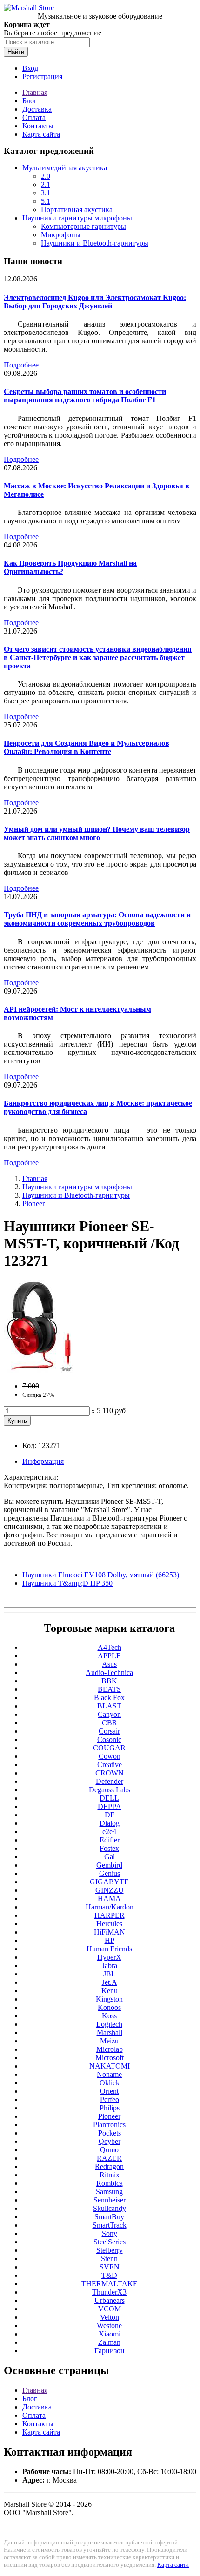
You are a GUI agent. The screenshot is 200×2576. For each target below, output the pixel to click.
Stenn (109, 2259)
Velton (110, 2317)
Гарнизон (110, 2351)
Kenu (110, 1991)
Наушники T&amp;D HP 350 (67, 1583)
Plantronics (109, 2125)
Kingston (109, 1999)
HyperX (109, 1957)
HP (110, 1940)
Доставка (37, 109)
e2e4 (109, 1832)
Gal (110, 1857)
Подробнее (21, 365)
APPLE (109, 1656)
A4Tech (110, 1647)
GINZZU (110, 1890)
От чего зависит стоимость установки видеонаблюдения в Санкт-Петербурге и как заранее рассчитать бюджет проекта (98, 657)
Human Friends (109, 1949)
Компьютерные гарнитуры (83, 226)
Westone (109, 2326)
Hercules (109, 1924)
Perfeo (110, 2099)
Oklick (110, 2083)
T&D (109, 2275)
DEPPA (110, 1806)
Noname (109, 2074)
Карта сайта (41, 134)
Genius (110, 1873)
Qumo (109, 2150)
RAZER (109, 2158)
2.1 (46, 184)
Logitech (109, 2024)
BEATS (109, 1689)
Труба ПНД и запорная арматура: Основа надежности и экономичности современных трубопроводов (97, 919)
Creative (110, 1765)
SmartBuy (109, 2217)
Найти (16, 52)
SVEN (110, 2267)
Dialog (110, 1823)
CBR (110, 1723)
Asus (109, 1664)
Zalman (109, 2342)
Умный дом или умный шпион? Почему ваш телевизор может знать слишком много (97, 833)
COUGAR (109, 1748)
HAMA (109, 1899)
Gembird (109, 1865)
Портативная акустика (77, 210)
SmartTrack (110, 2225)
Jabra (110, 1965)
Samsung (109, 2192)
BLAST (109, 1706)
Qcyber (110, 2141)
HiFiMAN (110, 1932)
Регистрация (42, 77)
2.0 (46, 176)
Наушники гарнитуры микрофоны (77, 218)
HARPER (110, 1915)
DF (110, 1815)
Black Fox (109, 1698)
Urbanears (110, 2300)
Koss (109, 2016)
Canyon (109, 1714)
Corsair (109, 1731)
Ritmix (110, 2175)
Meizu (109, 2041)
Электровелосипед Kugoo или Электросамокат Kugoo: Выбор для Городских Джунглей (95, 302)
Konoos (109, 2007)
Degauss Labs (110, 1790)
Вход (30, 68)
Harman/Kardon (110, 1907)
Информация (43, 1461)
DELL (109, 1798)
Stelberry (110, 2250)
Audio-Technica (109, 1672)
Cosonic (109, 1739)
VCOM (110, 2309)
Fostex (109, 1848)
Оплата (34, 117)
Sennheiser (110, 2200)
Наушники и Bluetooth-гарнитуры (95, 243)
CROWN (110, 1773)
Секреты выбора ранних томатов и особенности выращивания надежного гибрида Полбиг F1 (85, 396)
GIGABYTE (109, 1882)
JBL (110, 1974)
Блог (30, 101)
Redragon (109, 2166)
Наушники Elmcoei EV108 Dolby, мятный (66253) (101, 1575)
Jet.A (110, 1982)
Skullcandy (110, 2208)
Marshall (110, 2032)
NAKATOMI (110, 2066)
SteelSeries (110, 2242)
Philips (110, 2108)
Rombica (110, 2183)
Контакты (38, 126)
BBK (109, 1681)
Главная (35, 92)
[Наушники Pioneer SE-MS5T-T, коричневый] (38, 1370)
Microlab (110, 2049)
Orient (109, 2091)
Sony (110, 2233)
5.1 (46, 201)
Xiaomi (110, 2334)
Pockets (110, 2133)
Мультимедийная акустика (65, 168)
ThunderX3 (109, 2292)
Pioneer (33, 1204)
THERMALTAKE (110, 2284)
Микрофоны (61, 235)
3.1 (46, 193)
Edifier (110, 1840)
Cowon (110, 1756)
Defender (110, 1781)
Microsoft (110, 2058)
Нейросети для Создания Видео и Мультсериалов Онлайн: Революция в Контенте (87, 747)
